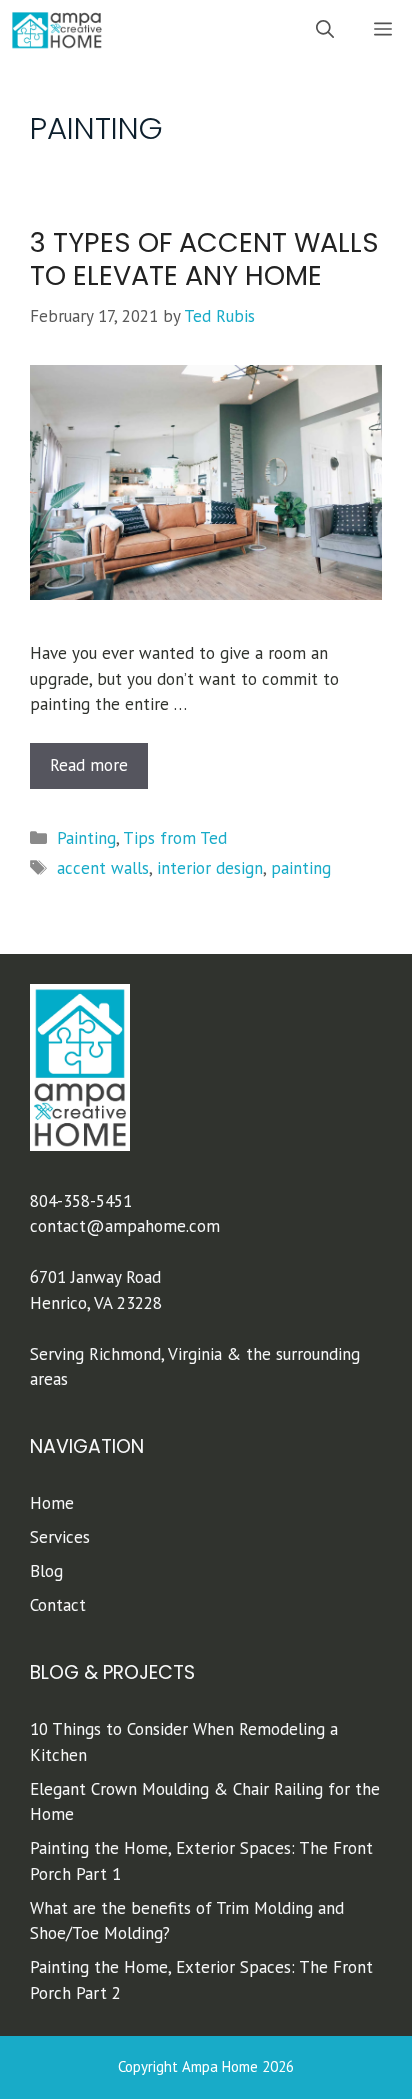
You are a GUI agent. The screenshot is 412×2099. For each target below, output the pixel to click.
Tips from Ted (175, 838)
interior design (210, 868)
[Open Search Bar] (325, 30)
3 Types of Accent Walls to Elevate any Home (204, 258)
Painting (86, 838)
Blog (46, 1571)
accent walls (103, 868)
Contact (58, 1605)
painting (301, 868)
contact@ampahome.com (125, 1226)
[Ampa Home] (57, 30)
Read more (89, 765)
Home (52, 1503)
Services (60, 1537)
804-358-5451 (81, 1201)
